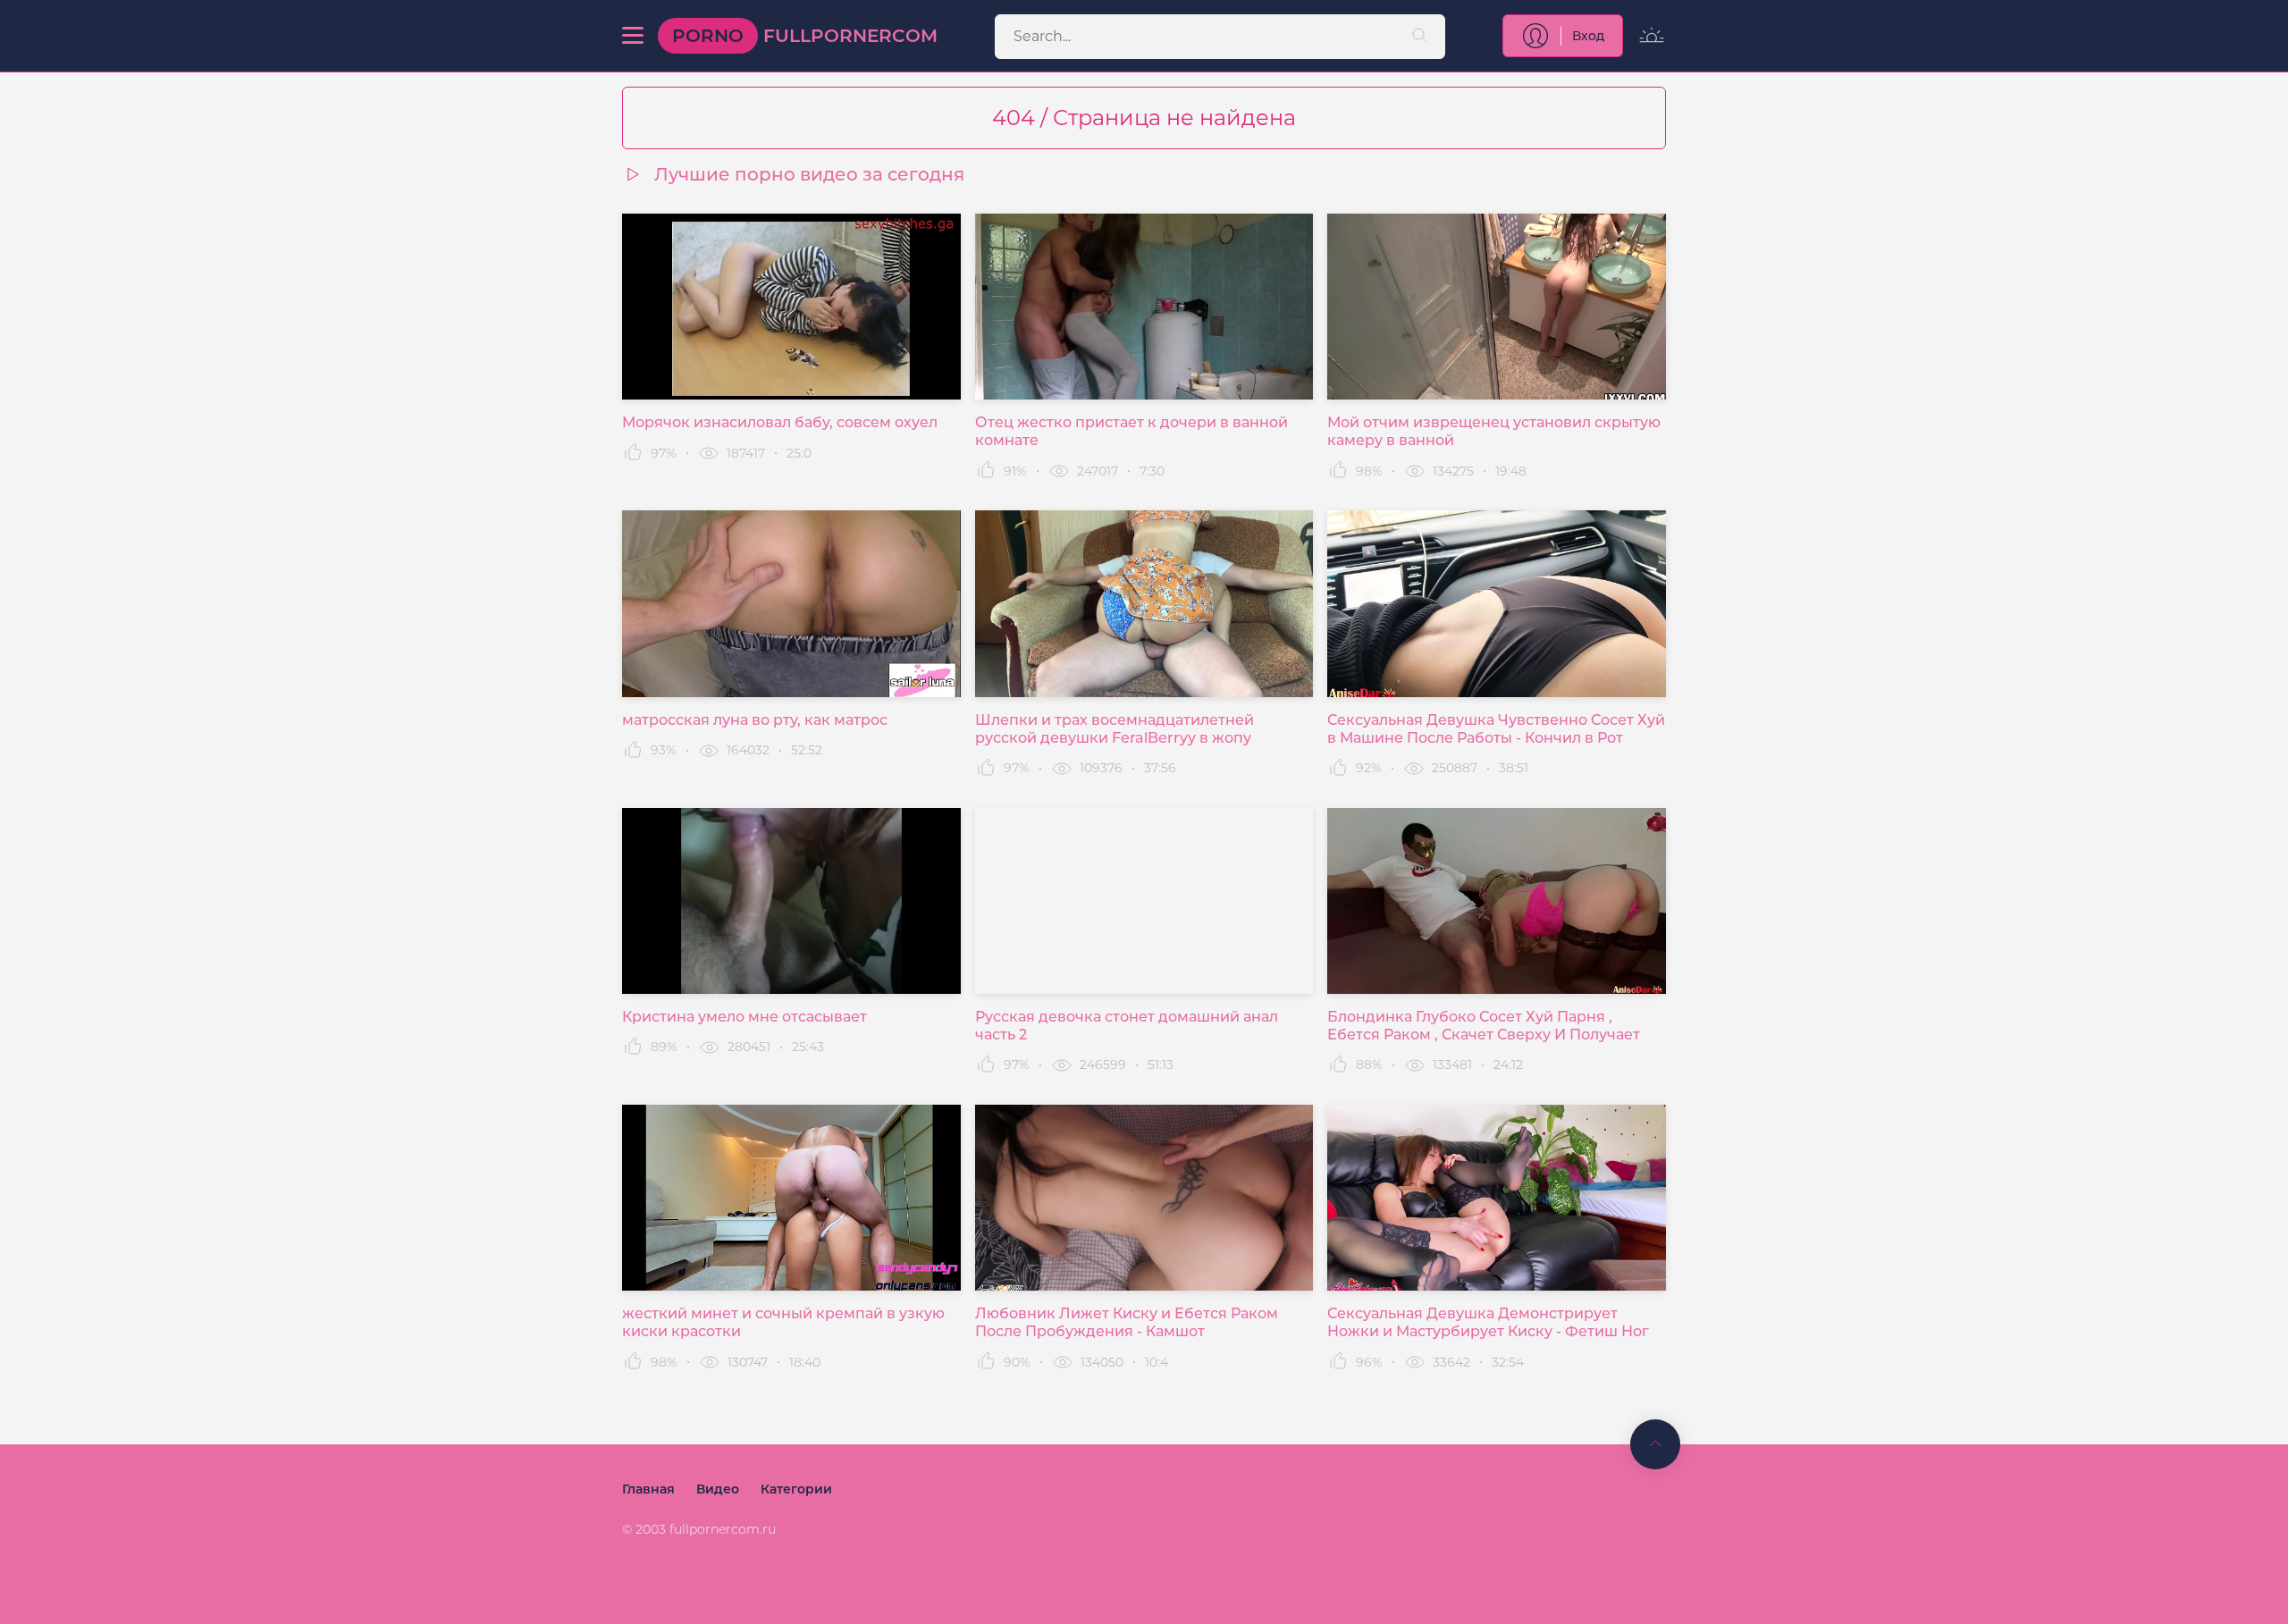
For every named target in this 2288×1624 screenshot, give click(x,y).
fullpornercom (805, 36)
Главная (648, 1489)
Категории (796, 1489)
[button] (633, 36)
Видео (718, 1489)
